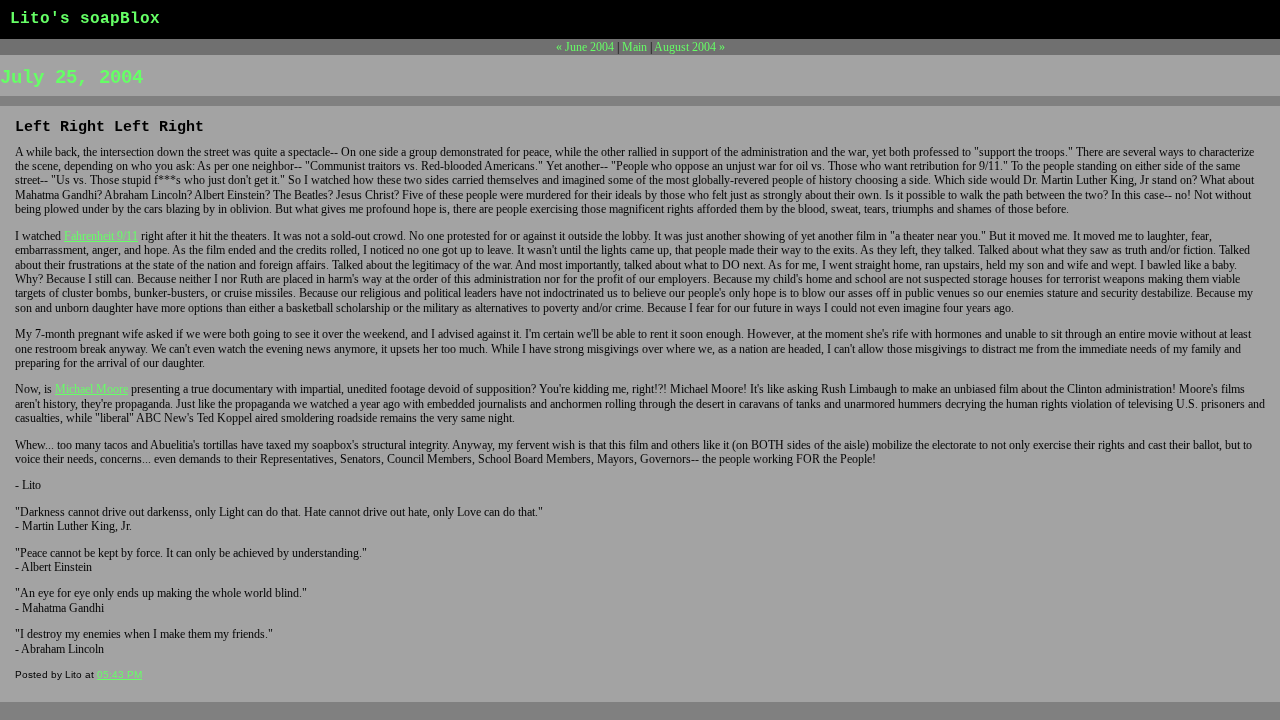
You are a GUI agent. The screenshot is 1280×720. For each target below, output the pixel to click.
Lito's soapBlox (85, 19)
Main (634, 47)
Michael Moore (91, 389)
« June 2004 (585, 47)
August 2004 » (689, 47)
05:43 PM (119, 674)
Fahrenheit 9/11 (101, 236)
